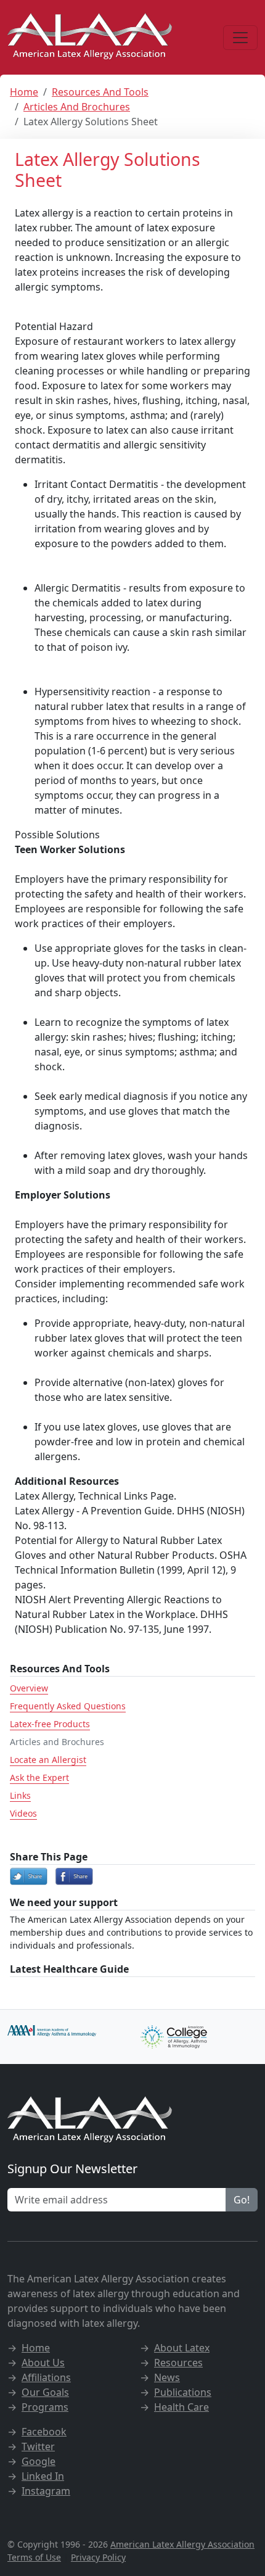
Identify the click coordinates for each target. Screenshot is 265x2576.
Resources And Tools (100, 92)
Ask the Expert (39, 1777)
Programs (45, 2407)
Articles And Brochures (77, 107)
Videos (23, 1813)
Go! (242, 2200)
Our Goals (45, 2392)
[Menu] (240, 38)
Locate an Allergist (48, 1760)
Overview (29, 1688)
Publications (183, 2392)
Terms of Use (34, 2557)
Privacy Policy (98, 2557)
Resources (178, 2363)
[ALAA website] (91, 37)
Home (24, 92)
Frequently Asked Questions (68, 1706)
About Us (43, 2363)
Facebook (44, 2432)
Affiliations (46, 2377)
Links (20, 1795)
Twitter (38, 2446)
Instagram (46, 2491)
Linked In (43, 2476)
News (167, 2377)
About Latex (182, 2348)
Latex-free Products (50, 1724)
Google (39, 2461)
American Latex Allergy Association (182, 2544)
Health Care (181, 2407)
